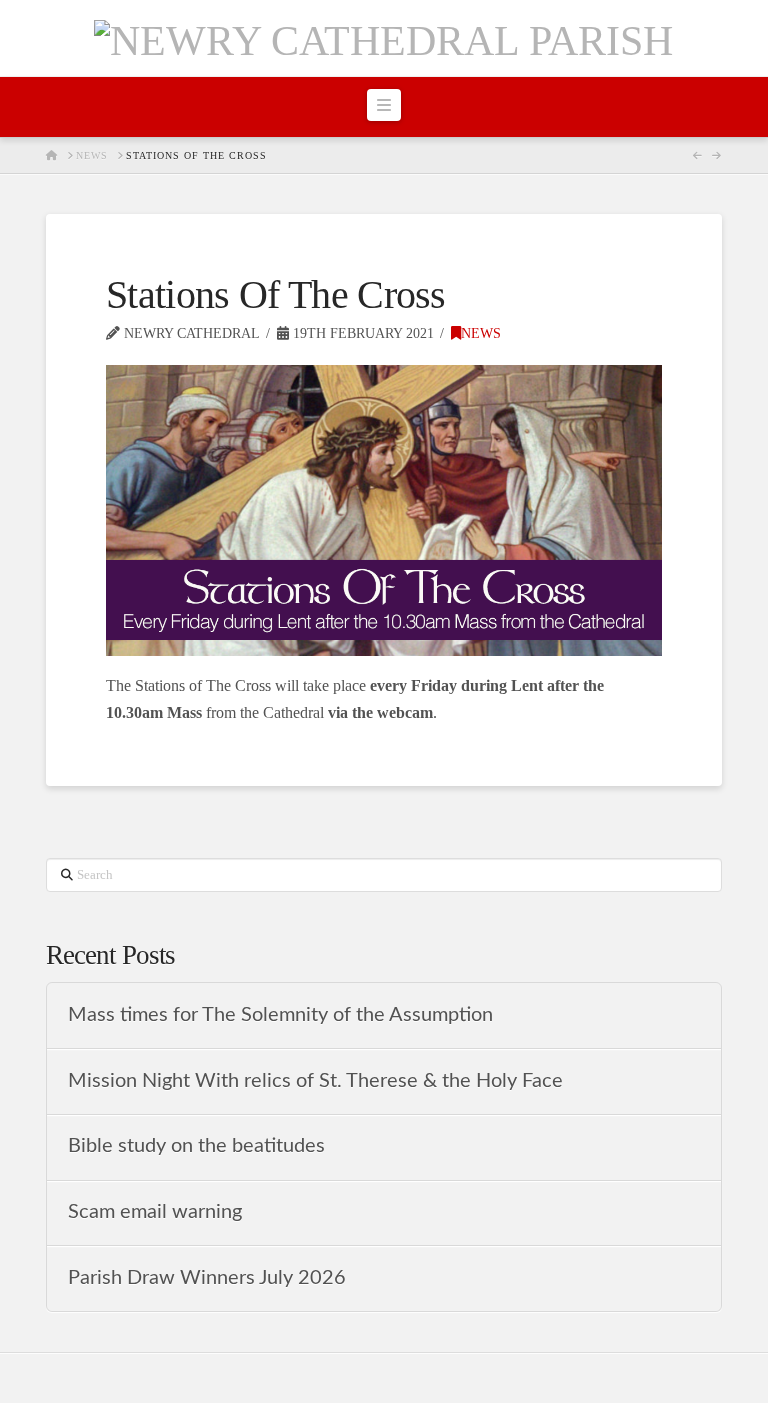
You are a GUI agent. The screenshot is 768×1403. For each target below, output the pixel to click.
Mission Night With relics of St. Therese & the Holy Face (315, 1081)
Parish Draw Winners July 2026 (207, 1278)
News (481, 333)
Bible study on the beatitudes (196, 1146)
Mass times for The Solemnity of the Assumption (280, 1015)
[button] (384, 105)
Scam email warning (155, 1212)
